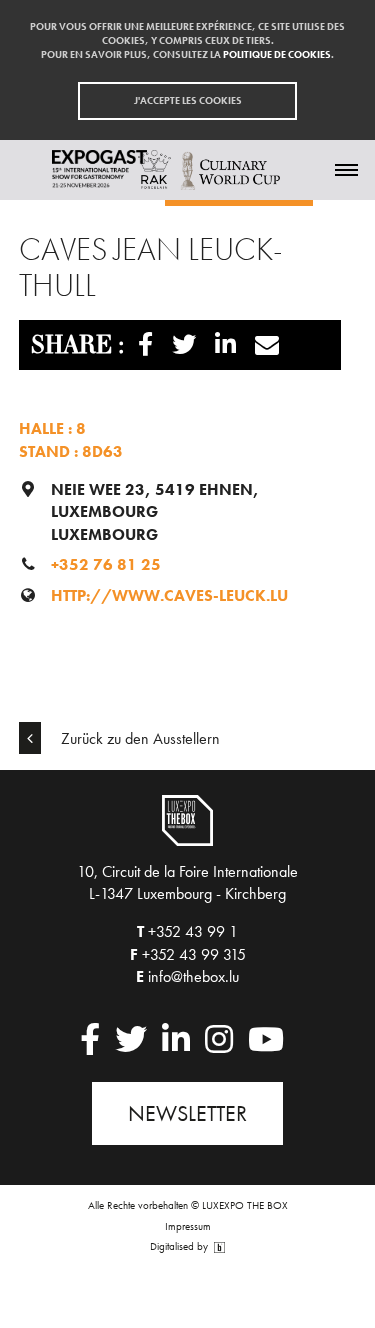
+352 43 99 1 (193, 931)
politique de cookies (277, 54)
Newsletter (187, 1113)
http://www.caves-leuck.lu (169, 595)
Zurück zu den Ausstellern (138, 738)
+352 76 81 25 (106, 564)
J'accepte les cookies (188, 100)
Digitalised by (180, 1246)
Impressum (188, 1226)
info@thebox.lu (193, 976)
